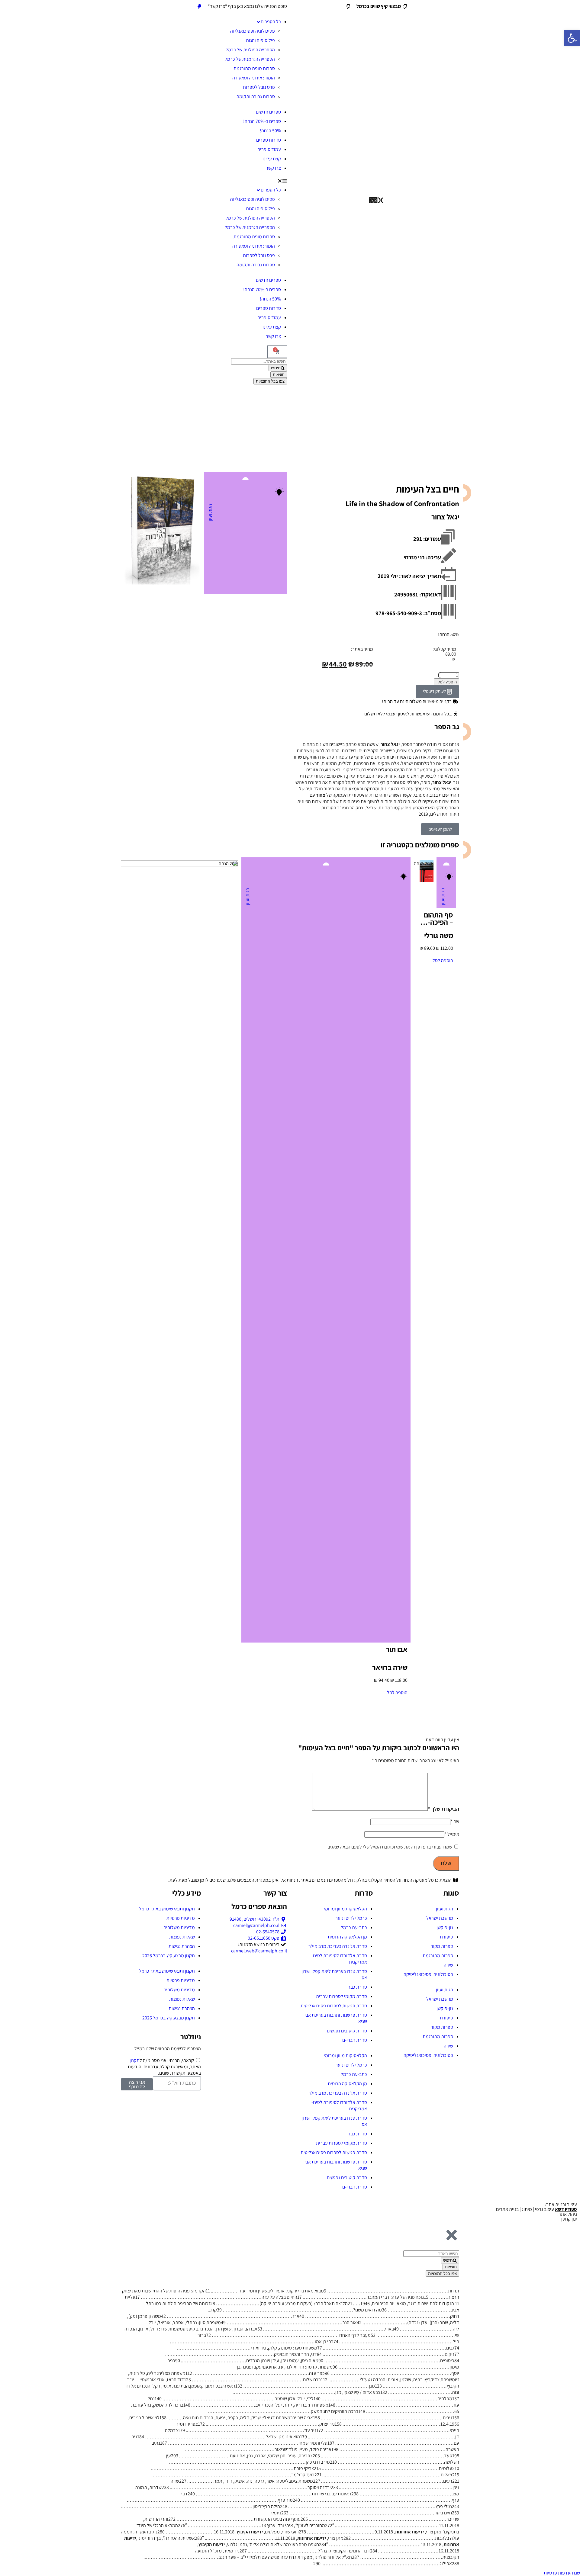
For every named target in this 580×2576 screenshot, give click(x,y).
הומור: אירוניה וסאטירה (254, 78)
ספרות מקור (442, 1946)
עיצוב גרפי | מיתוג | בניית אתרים (536, 2209)
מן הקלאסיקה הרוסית (347, 1937)
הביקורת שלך (443, 1809)
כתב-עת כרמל (354, 1927)
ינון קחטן (569, 2219)
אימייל (452, 1834)
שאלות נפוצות (182, 1937)
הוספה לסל (447, 682)
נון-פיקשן (445, 1927)
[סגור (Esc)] (7, 7)
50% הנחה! (270, 131)
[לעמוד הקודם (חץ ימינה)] (11, 1288)
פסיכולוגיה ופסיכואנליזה (253, 31)
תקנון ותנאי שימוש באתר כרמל (167, 1909)
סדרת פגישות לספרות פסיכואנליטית (334, 2006)
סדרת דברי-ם (355, 2040)
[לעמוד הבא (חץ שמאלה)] (569, 1288)
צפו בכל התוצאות (270, 381)
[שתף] (20, 7)
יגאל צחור (445, 517)
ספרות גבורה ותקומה (256, 96)
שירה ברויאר (390, 1667)
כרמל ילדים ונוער (351, 1918)
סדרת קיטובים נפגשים (347, 2031)
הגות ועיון (210, 513)
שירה (448, 1965)
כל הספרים (271, 22)
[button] (204, 180)
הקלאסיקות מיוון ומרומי (345, 1909)
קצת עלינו (272, 159)
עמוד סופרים (269, 149)
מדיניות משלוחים (179, 1927)
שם (455, 1821)
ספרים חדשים (268, 112)
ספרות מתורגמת (438, 1956)
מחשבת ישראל (440, 1918)
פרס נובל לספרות (259, 87)
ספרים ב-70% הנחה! (262, 121)
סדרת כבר (358, 1987)
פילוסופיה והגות (260, 40)
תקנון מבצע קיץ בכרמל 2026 (169, 1956)
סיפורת (446, 1937)
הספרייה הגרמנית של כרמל (250, 59)
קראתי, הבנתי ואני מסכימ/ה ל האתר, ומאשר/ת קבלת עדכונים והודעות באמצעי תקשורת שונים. (164, 2067)
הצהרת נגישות (182, 1946)
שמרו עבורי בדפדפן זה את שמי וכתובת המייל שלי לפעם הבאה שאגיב (390, 1847)
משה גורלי (439, 935)
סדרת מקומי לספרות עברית (342, 1996)
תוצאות (279, 375)
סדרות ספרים (269, 140)
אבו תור (397, 1649)
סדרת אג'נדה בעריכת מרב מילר (338, 1946)
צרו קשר (273, 168)
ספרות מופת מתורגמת (254, 68)
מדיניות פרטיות (181, 1918)
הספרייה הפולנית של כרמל (250, 50)
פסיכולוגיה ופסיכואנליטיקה (428, 1974)
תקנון (135, 2060)
